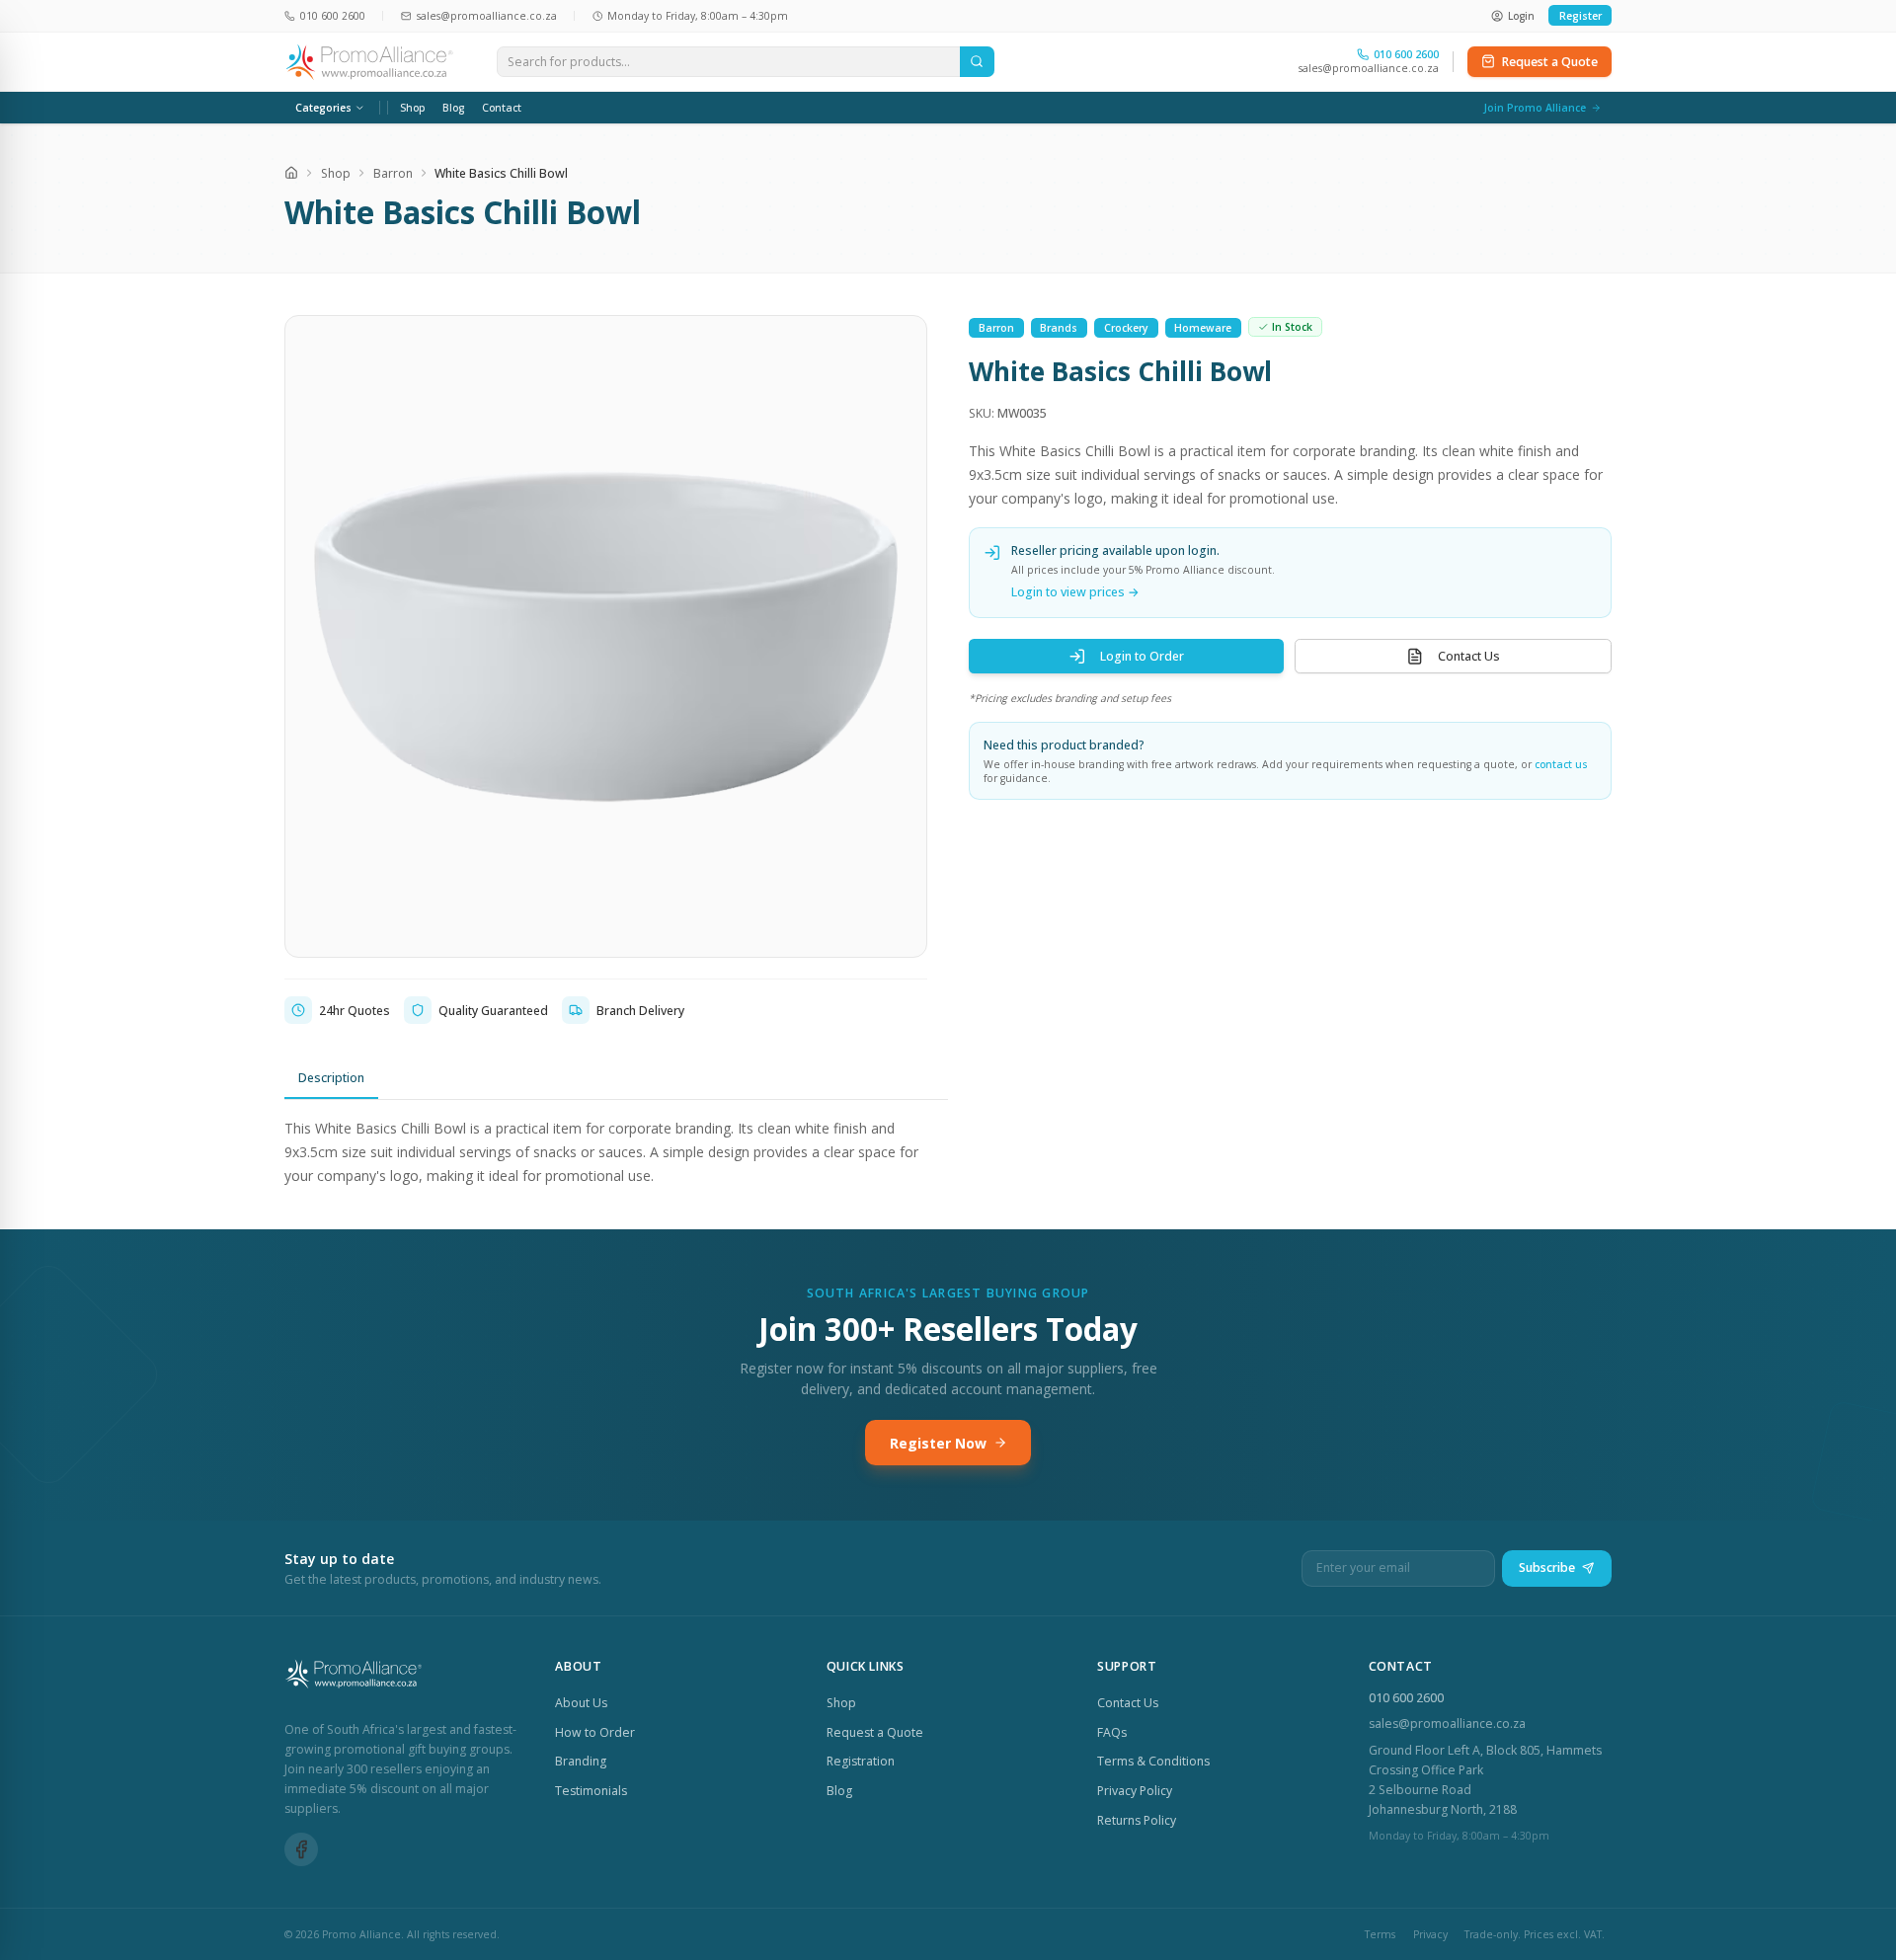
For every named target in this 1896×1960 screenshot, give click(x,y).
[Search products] (977, 62)
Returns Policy (1137, 1820)
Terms (1380, 1934)
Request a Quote (1550, 62)
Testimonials (591, 1791)
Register (1580, 16)
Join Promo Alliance (1535, 108)
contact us (1561, 764)
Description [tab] (331, 1078)
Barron (393, 173)
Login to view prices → (1075, 592)
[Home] (291, 173)
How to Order (595, 1732)
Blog (453, 108)
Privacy (1430, 1934)
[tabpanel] (616, 1152)
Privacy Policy (1135, 1791)
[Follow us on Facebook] (301, 1849)
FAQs (1112, 1732)
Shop (413, 108)
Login (1521, 16)
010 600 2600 (1406, 1698)
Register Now (938, 1443)
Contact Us (1469, 656)
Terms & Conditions (1153, 1761)
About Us (581, 1703)
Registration (861, 1761)
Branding (581, 1761)
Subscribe (1547, 1568)
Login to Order (1142, 656)
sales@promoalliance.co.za (1369, 68)
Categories (323, 108)
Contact (502, 108)
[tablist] (616, 1079)
